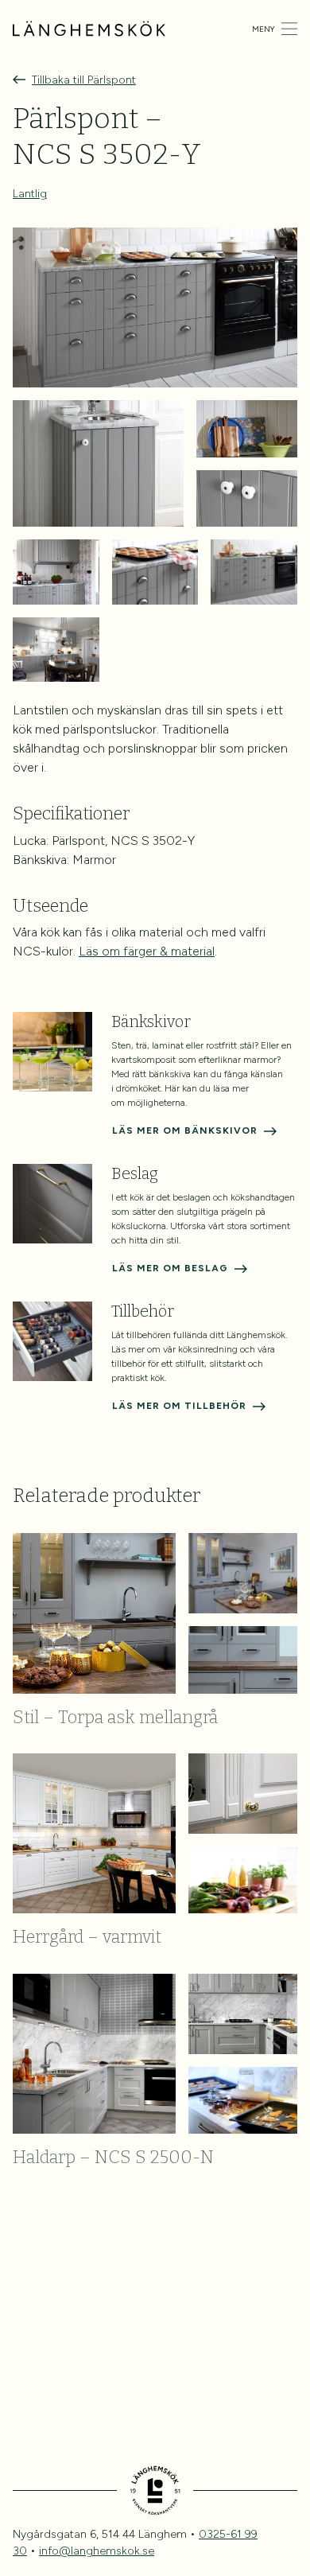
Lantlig (30, 194)
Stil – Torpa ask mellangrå (115, 1717)
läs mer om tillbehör (179, 1406)
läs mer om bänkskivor (185, 1130)
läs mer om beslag (170, 1268)
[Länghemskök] (89, 28)
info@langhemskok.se (97, 2551)
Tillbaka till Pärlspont (84, 80)
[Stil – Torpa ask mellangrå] (155, 1613)
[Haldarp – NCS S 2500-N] (155, 2054)
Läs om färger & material (147, 951)
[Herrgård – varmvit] (155, 1833)
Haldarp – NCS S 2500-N (113, 2157)
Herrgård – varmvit (87, 1937)
